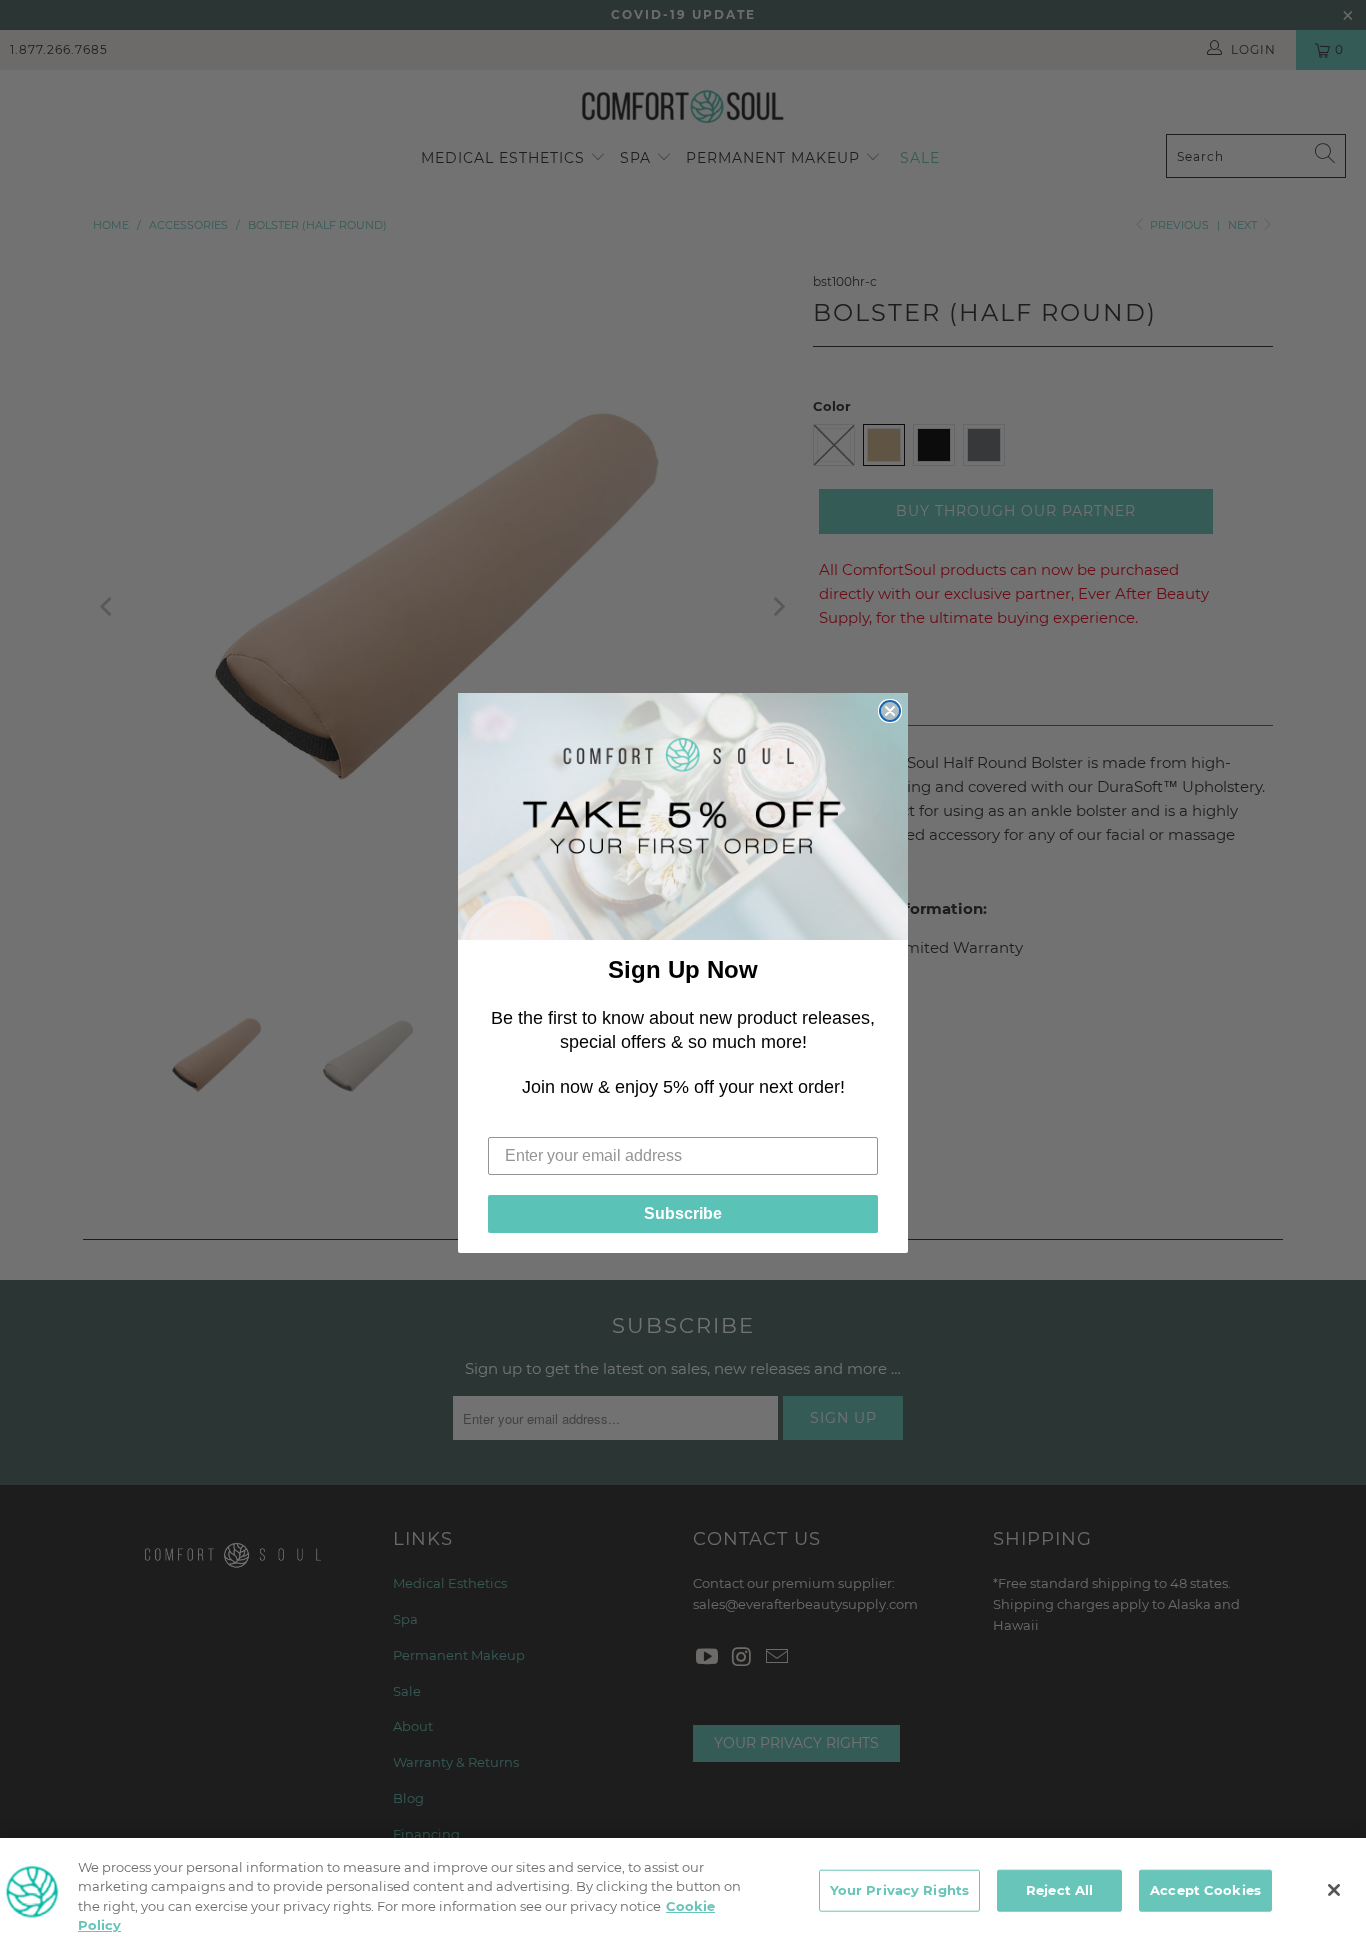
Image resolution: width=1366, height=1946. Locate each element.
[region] (683, 1892)
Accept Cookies (1205, 1890)
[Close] (1334, 1890)
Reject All (1059, 1890)
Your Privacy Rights (899, 1890)
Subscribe (683, 1213)
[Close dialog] (890, 711)
